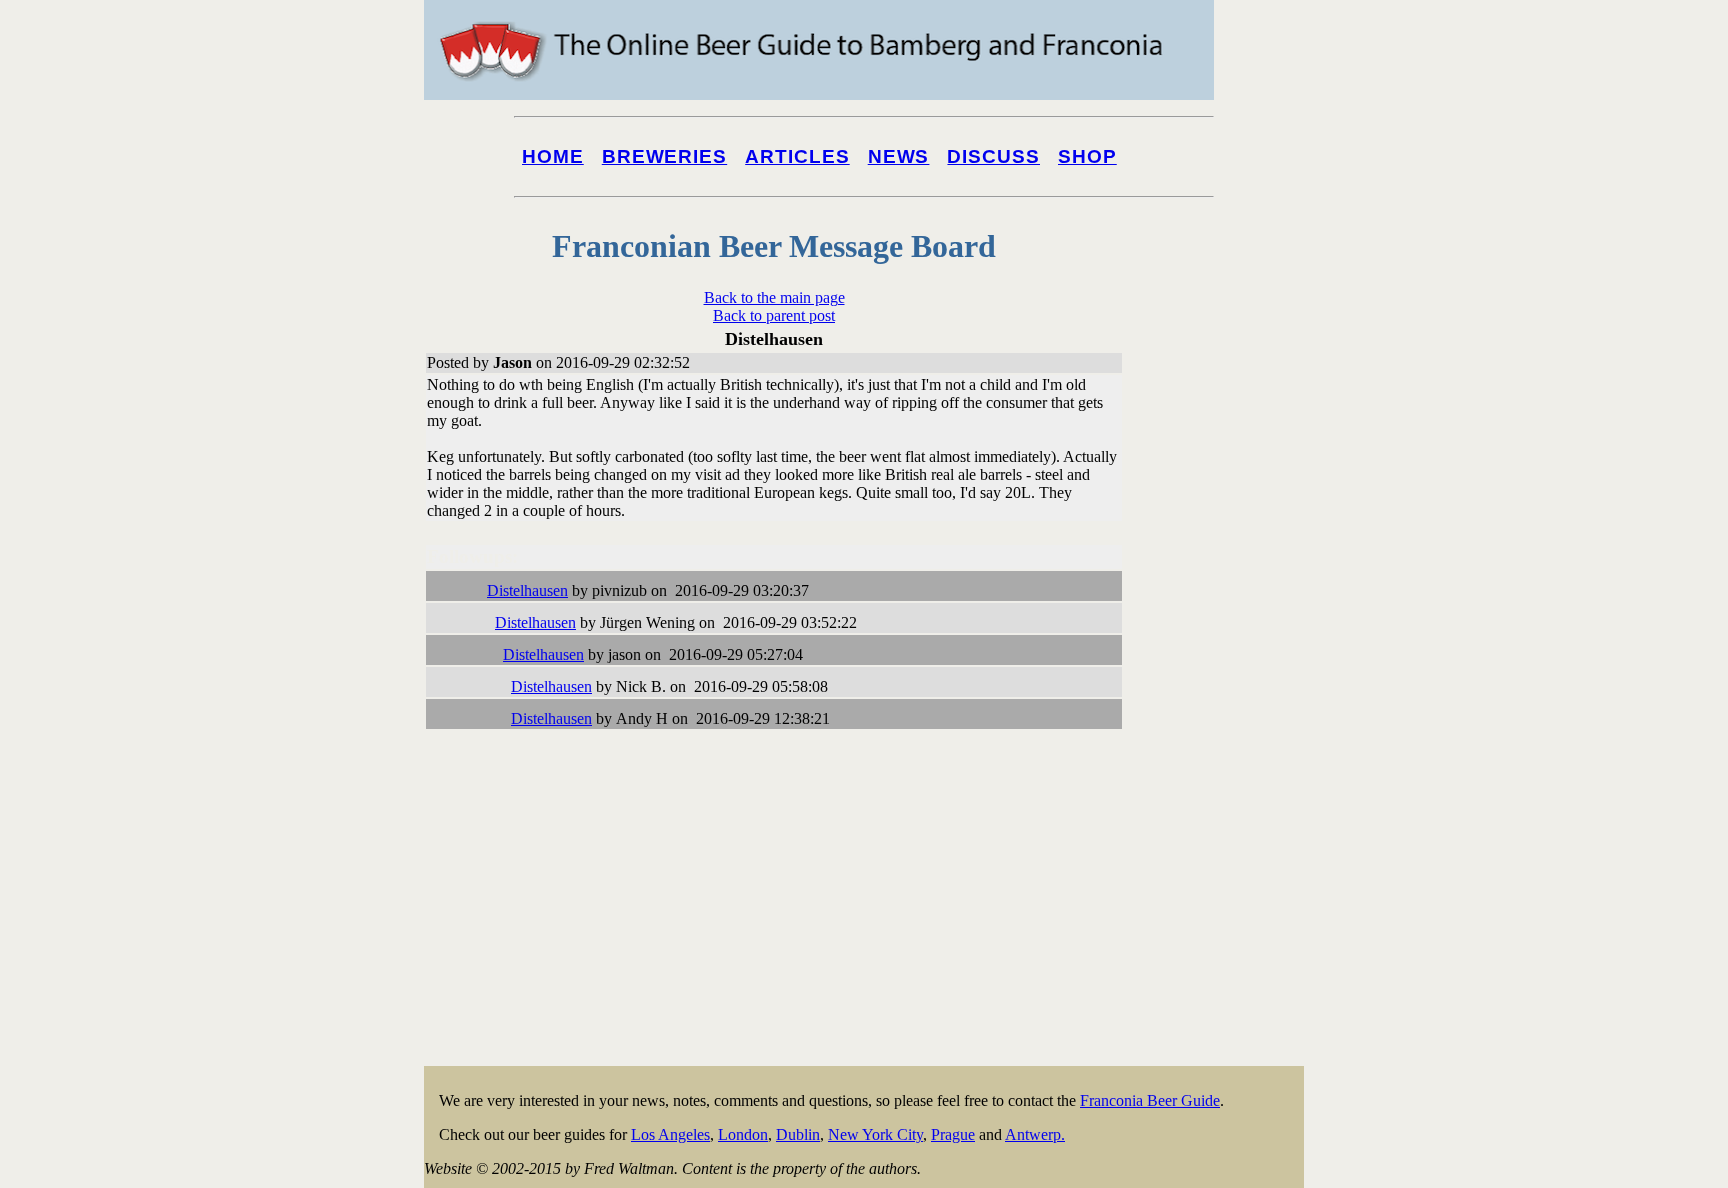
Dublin (798, 1134)
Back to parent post (774, 315)
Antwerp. (1035, 1134)
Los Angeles (670, 1134)
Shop (1087, 156)
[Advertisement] (1224, 762)
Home (553, 156)
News (899, 156)
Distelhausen (527, 590)
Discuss (993, 156)
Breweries (664, 156)
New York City (875, 1134)
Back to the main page (774, 297)
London (743, 1134)
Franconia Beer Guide (1150, 1100)
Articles (797, 156)
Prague (953, 1134)
